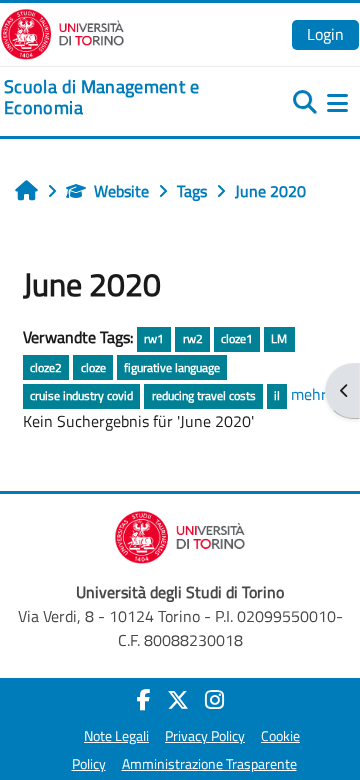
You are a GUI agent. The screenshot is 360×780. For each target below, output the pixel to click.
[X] (178, 700)
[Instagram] (214, 700)
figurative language (172, 367)
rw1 (154, 338)
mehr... (313, 394)
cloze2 (46, 367)
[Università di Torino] (62, 32)
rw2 (193, 338)
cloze (93, 367)
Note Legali (116, 736)
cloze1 (237, 338)
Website (121, 191)
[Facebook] (144, 700)
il (277, 395)
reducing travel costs (204, 395)
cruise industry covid (81, 395)
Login (325, 34)
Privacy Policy (205, 736)
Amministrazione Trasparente (209, 764)
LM (279, 338)
